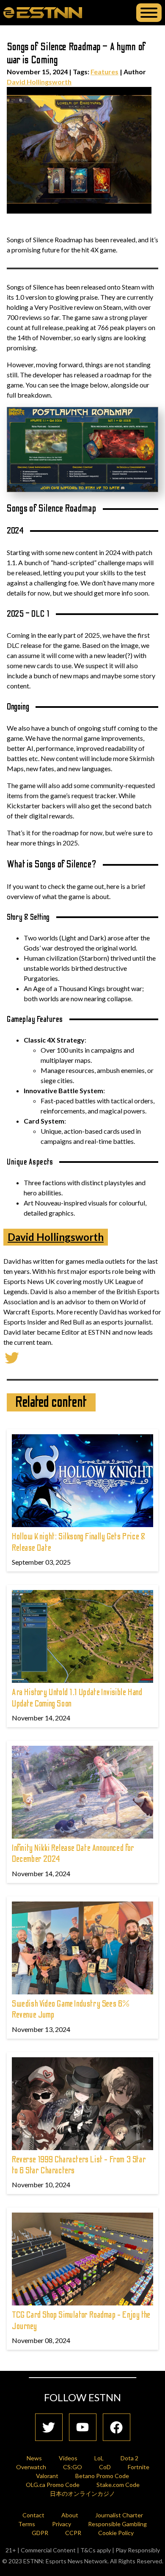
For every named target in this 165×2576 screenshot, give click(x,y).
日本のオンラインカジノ (82, 2493)
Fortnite (139, 2467)
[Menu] (149, 13)
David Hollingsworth (39, 82)
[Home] (43, 12)
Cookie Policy (116, 2533)
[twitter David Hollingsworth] (12, 1357)
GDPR (40, 2533)
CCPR (73, 2533)
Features (104, 72)
